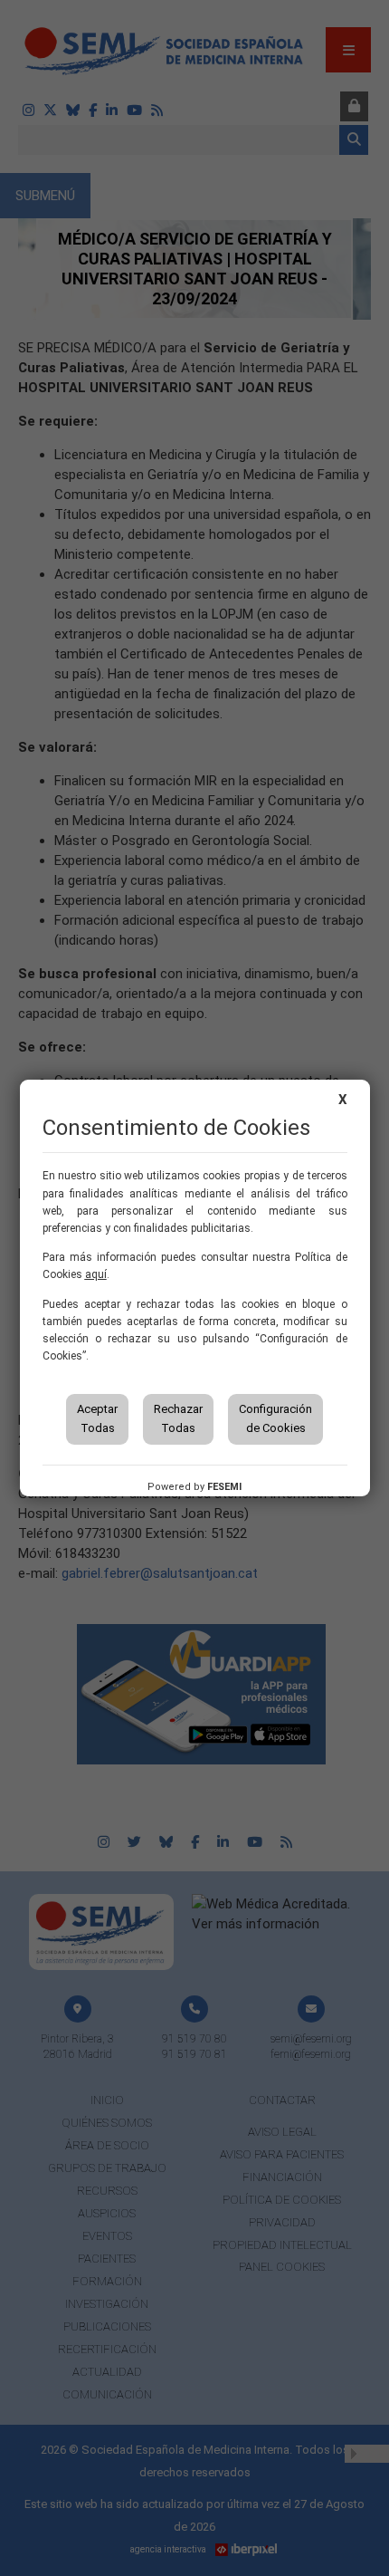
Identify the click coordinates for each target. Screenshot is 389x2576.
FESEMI (224, 1487)
